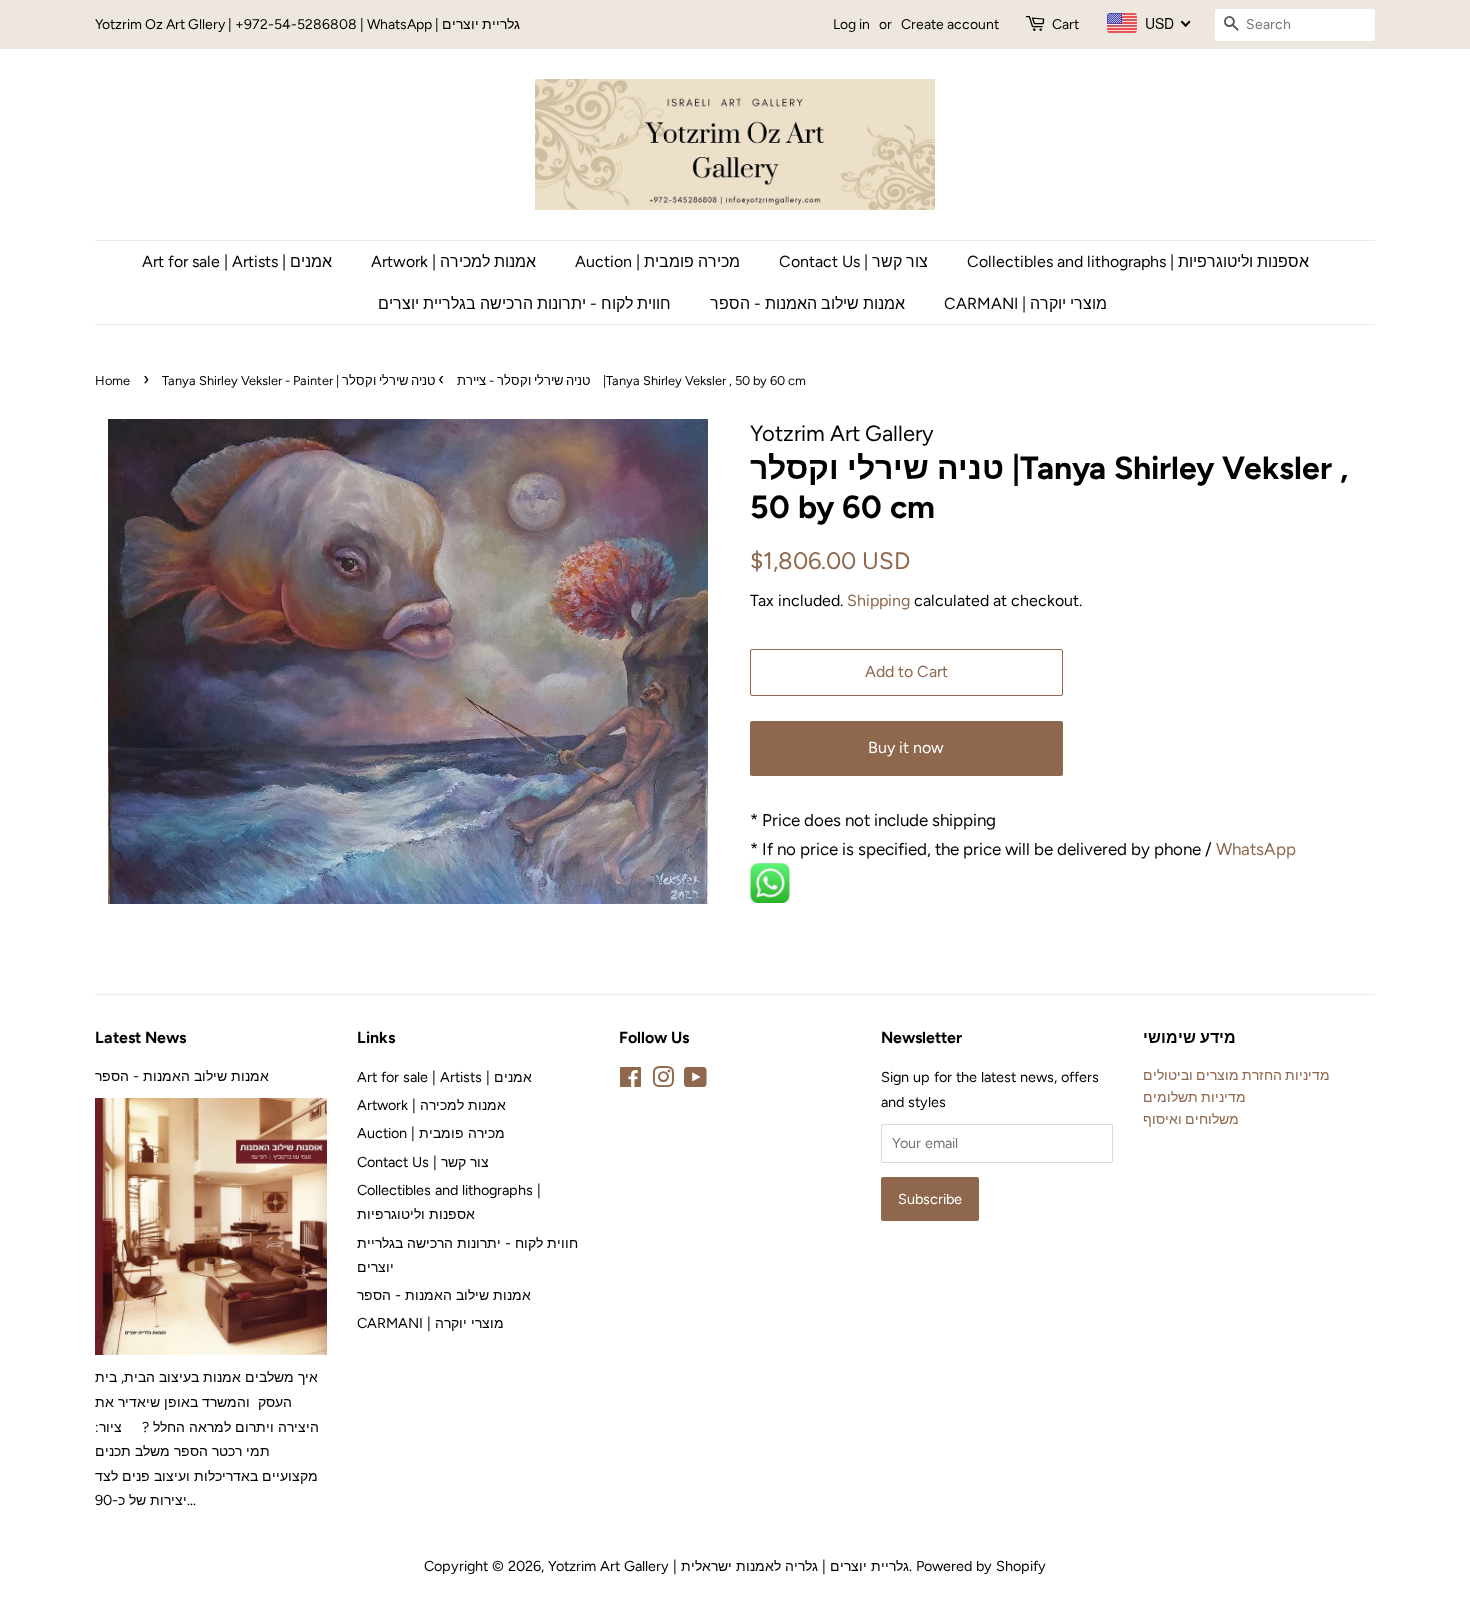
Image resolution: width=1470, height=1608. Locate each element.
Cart (1065, 24)
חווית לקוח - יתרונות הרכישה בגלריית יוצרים (524, 303)
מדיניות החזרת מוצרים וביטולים (1236, 1075)
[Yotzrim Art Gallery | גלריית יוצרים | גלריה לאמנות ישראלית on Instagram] (663, 1081)
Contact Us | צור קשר (853, 261)
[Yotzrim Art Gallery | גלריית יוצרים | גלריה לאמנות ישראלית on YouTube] (695, 1081)
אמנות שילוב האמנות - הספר (807, 303)
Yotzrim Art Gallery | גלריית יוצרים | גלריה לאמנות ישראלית (728, 1566)
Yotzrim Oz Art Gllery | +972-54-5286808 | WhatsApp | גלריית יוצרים (307, 24)
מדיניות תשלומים (1194, 1097)
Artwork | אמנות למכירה (453, 261)
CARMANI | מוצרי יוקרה (1025, 303)
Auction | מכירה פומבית (657, 261)
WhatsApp (1258, 849)
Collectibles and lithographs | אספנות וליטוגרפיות (1138, 261)
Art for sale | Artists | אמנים (237, 261)
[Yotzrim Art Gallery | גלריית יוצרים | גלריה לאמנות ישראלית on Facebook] (630, 1081)
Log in (851, 24)
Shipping (878, 600)
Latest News (140, 1037)
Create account (950, 24)
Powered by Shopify (981, 1566)
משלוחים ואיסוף (1191, 1119)
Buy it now (906, 747)
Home (112, 380)
